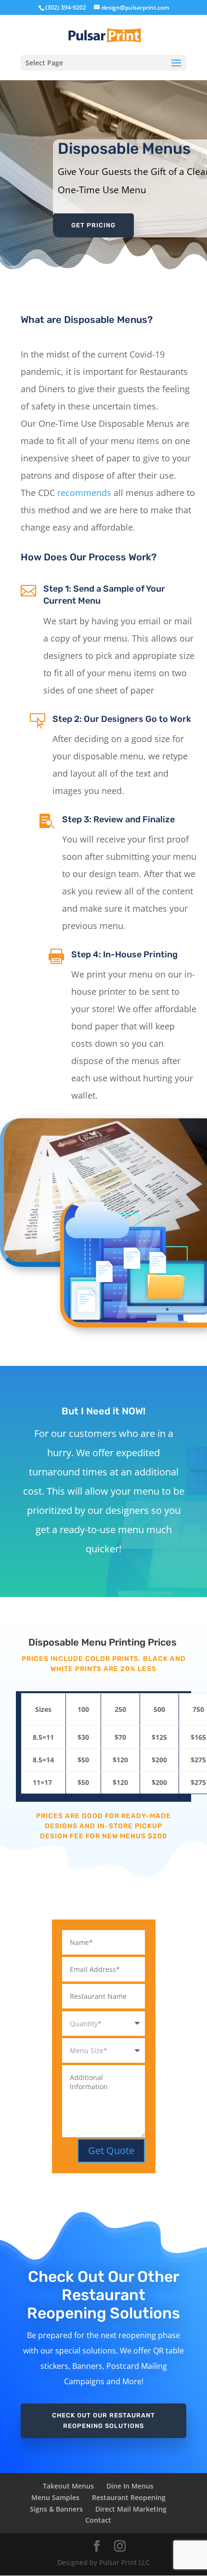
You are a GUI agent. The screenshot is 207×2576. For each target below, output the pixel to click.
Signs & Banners (56, 2509)
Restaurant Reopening (129, 2497)
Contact (98, 2520)
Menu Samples (55, 2497)
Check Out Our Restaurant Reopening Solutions (103, 2421)
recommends (84, 493)
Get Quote (111, 2150)
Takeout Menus (68, 2486)
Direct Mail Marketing (131, 2509)
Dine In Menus (130, 2486)
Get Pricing (93, 225)
